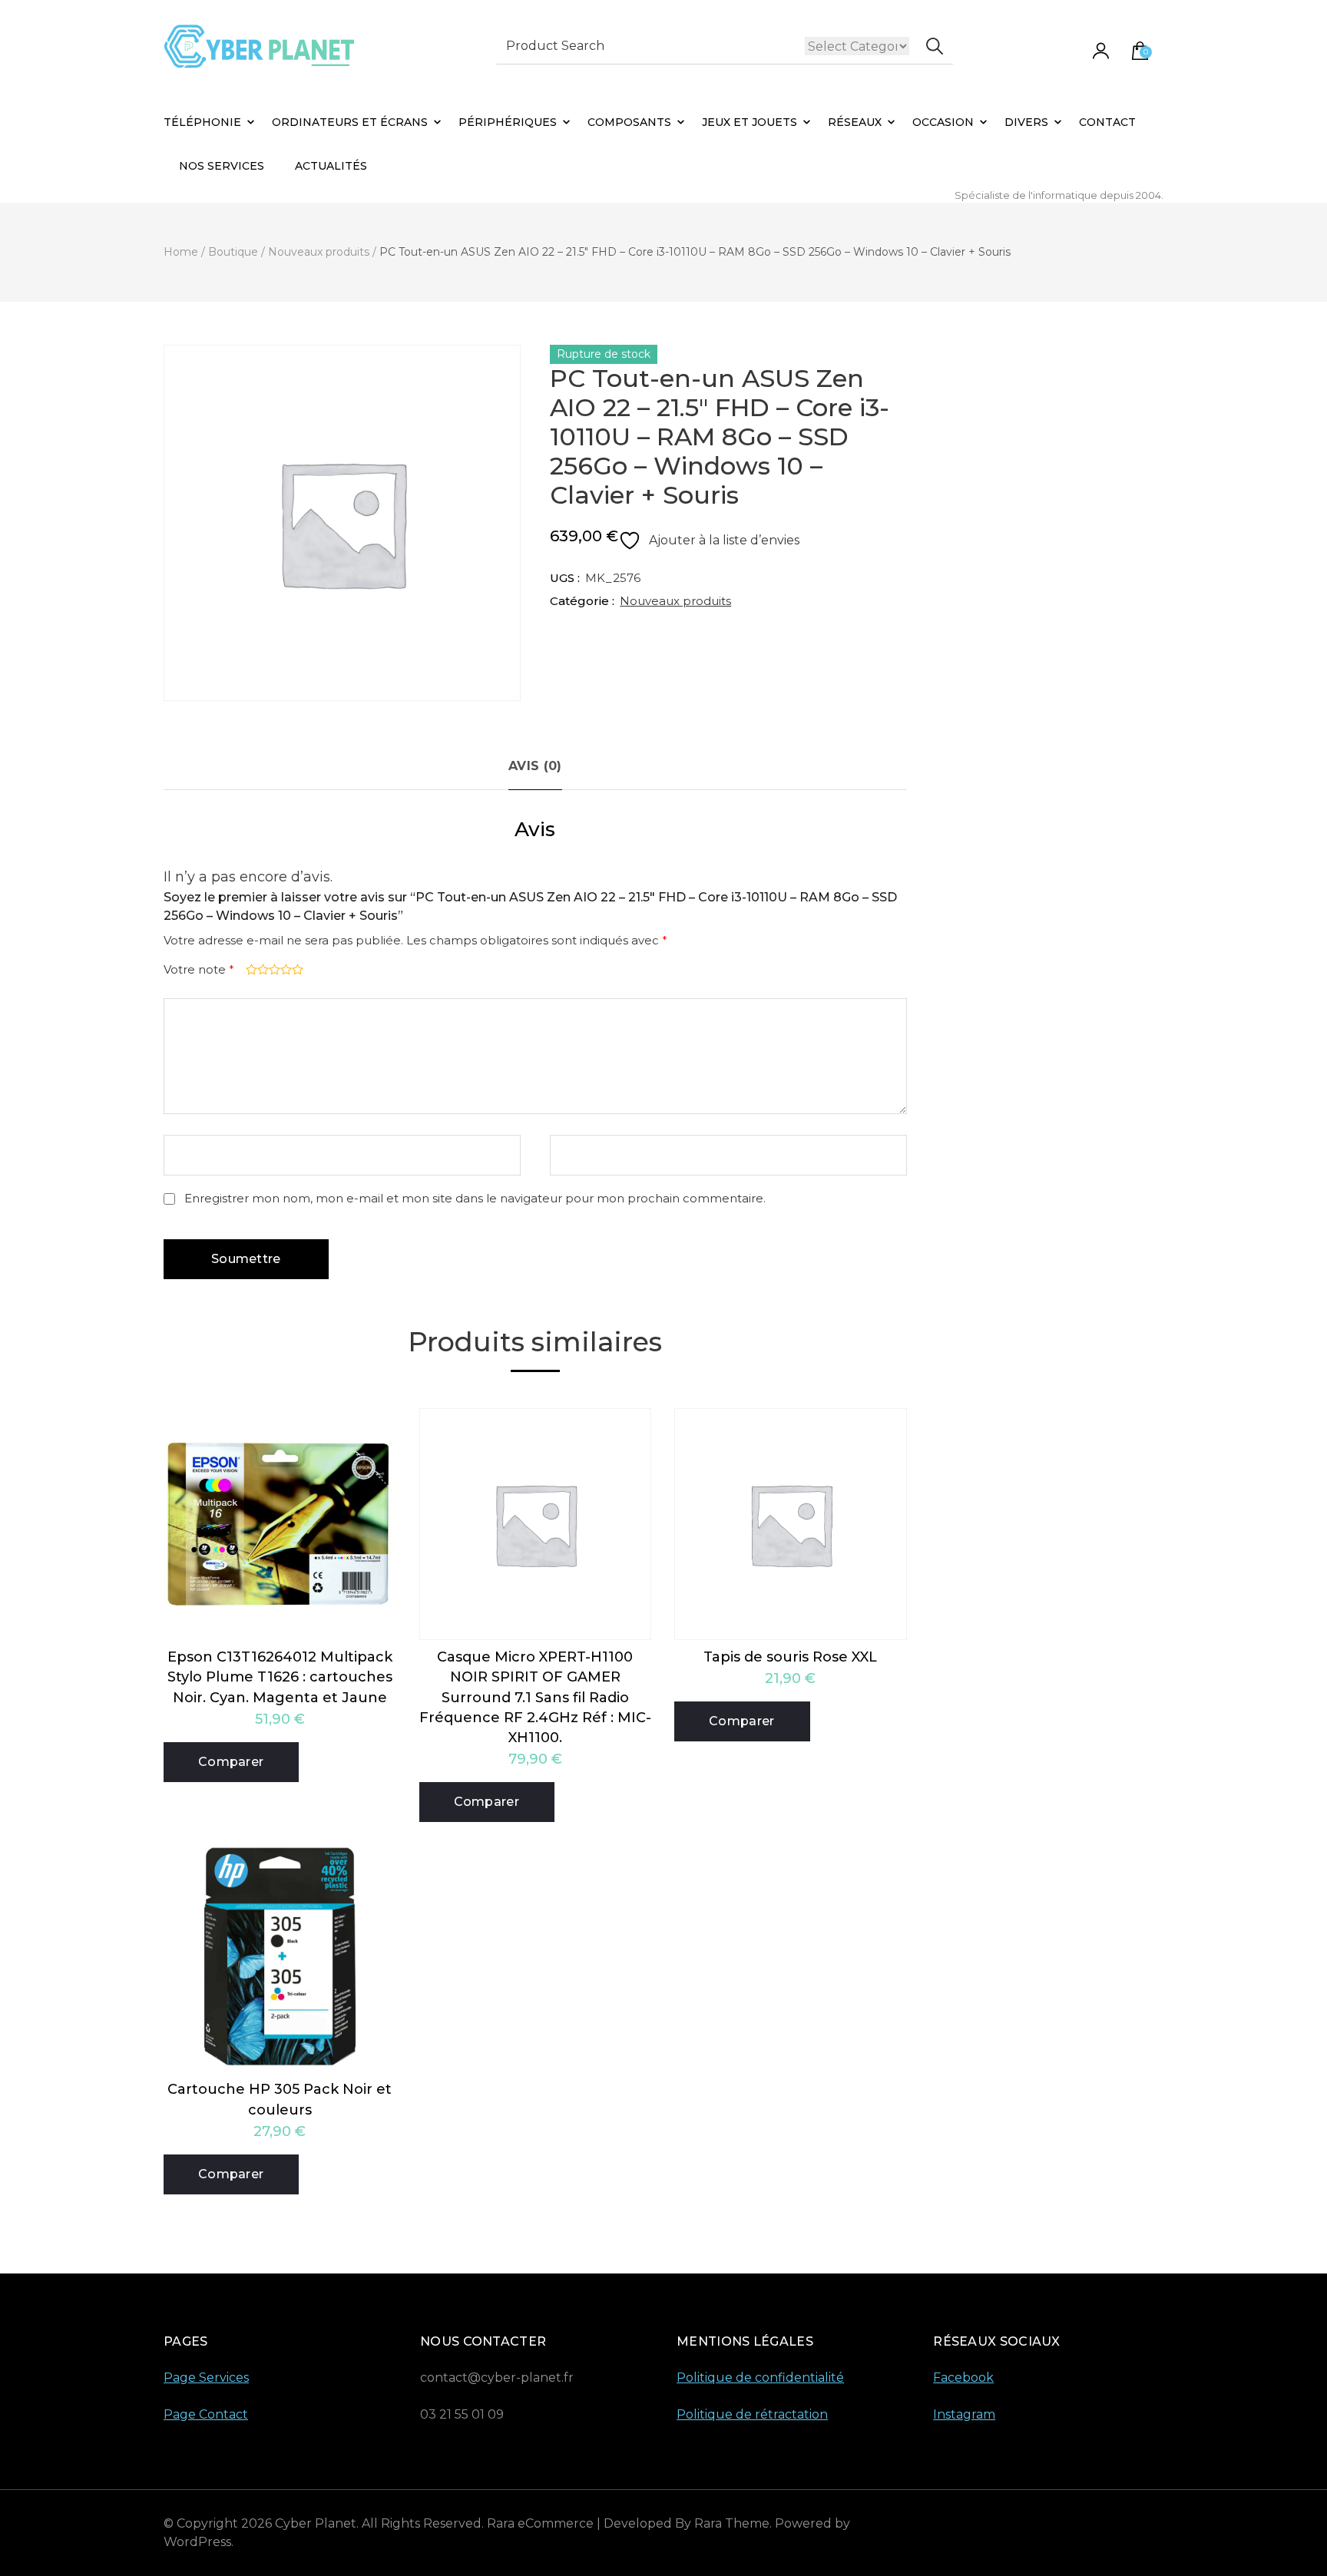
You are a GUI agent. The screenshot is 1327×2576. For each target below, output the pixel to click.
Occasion (943, 122)
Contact (1107, 122)
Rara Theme (732, 2523)
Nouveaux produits (675, 601)
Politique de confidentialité (760, 2378)
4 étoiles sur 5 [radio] (285, 969)
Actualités (331, 166)
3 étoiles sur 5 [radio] (273, 969)
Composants (629, 122)
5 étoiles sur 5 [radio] (296, 969)
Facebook (963, 2378)
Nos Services (222, 166)
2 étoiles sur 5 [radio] (261, 969)
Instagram (964, 2414)
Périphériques (508, 122)
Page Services (206, 2378)
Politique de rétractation (752, 2414)
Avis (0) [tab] (535, 766)
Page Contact (206, 2414)
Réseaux (855, 122)
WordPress (197, 2542)
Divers (1026, 122)
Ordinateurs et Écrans (350, 122)
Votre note (199, 969)
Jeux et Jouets (750, 122)
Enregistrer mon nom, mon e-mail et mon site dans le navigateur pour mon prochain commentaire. (475, 1198)
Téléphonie (202, 122)
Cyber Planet (316, 2523)
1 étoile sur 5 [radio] (250, 969)
